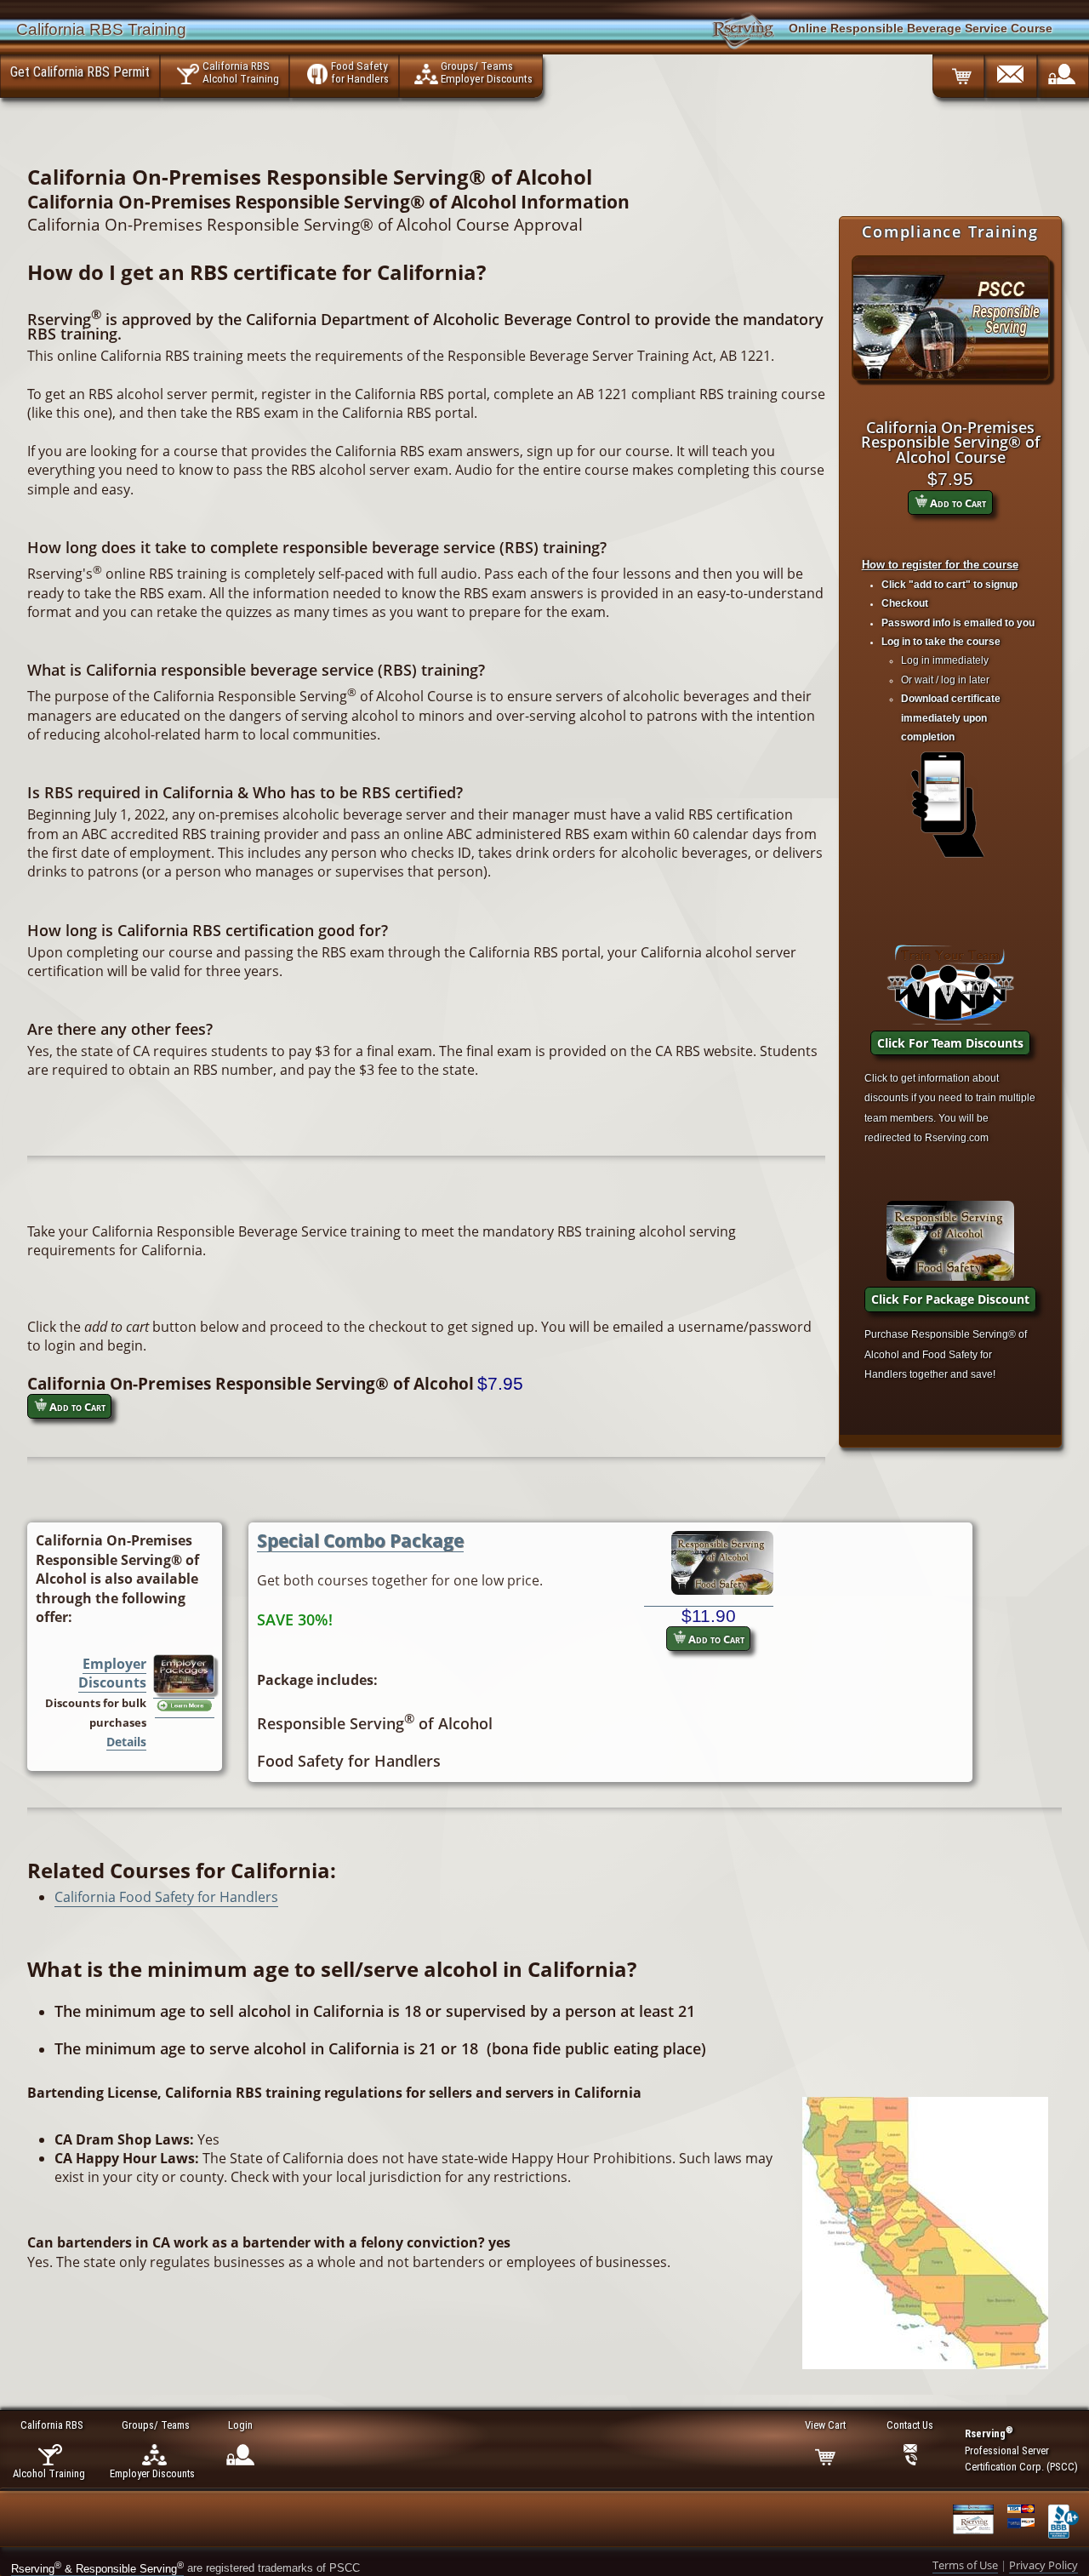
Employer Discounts (112, 1673)
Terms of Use (965, 2565)
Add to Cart (957, 503)
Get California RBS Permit (80, 71)
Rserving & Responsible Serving (97, 2569)
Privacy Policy (1043, 2565)
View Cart (825, 2425)
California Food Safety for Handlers (166, 1897)
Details (126, 1742)
